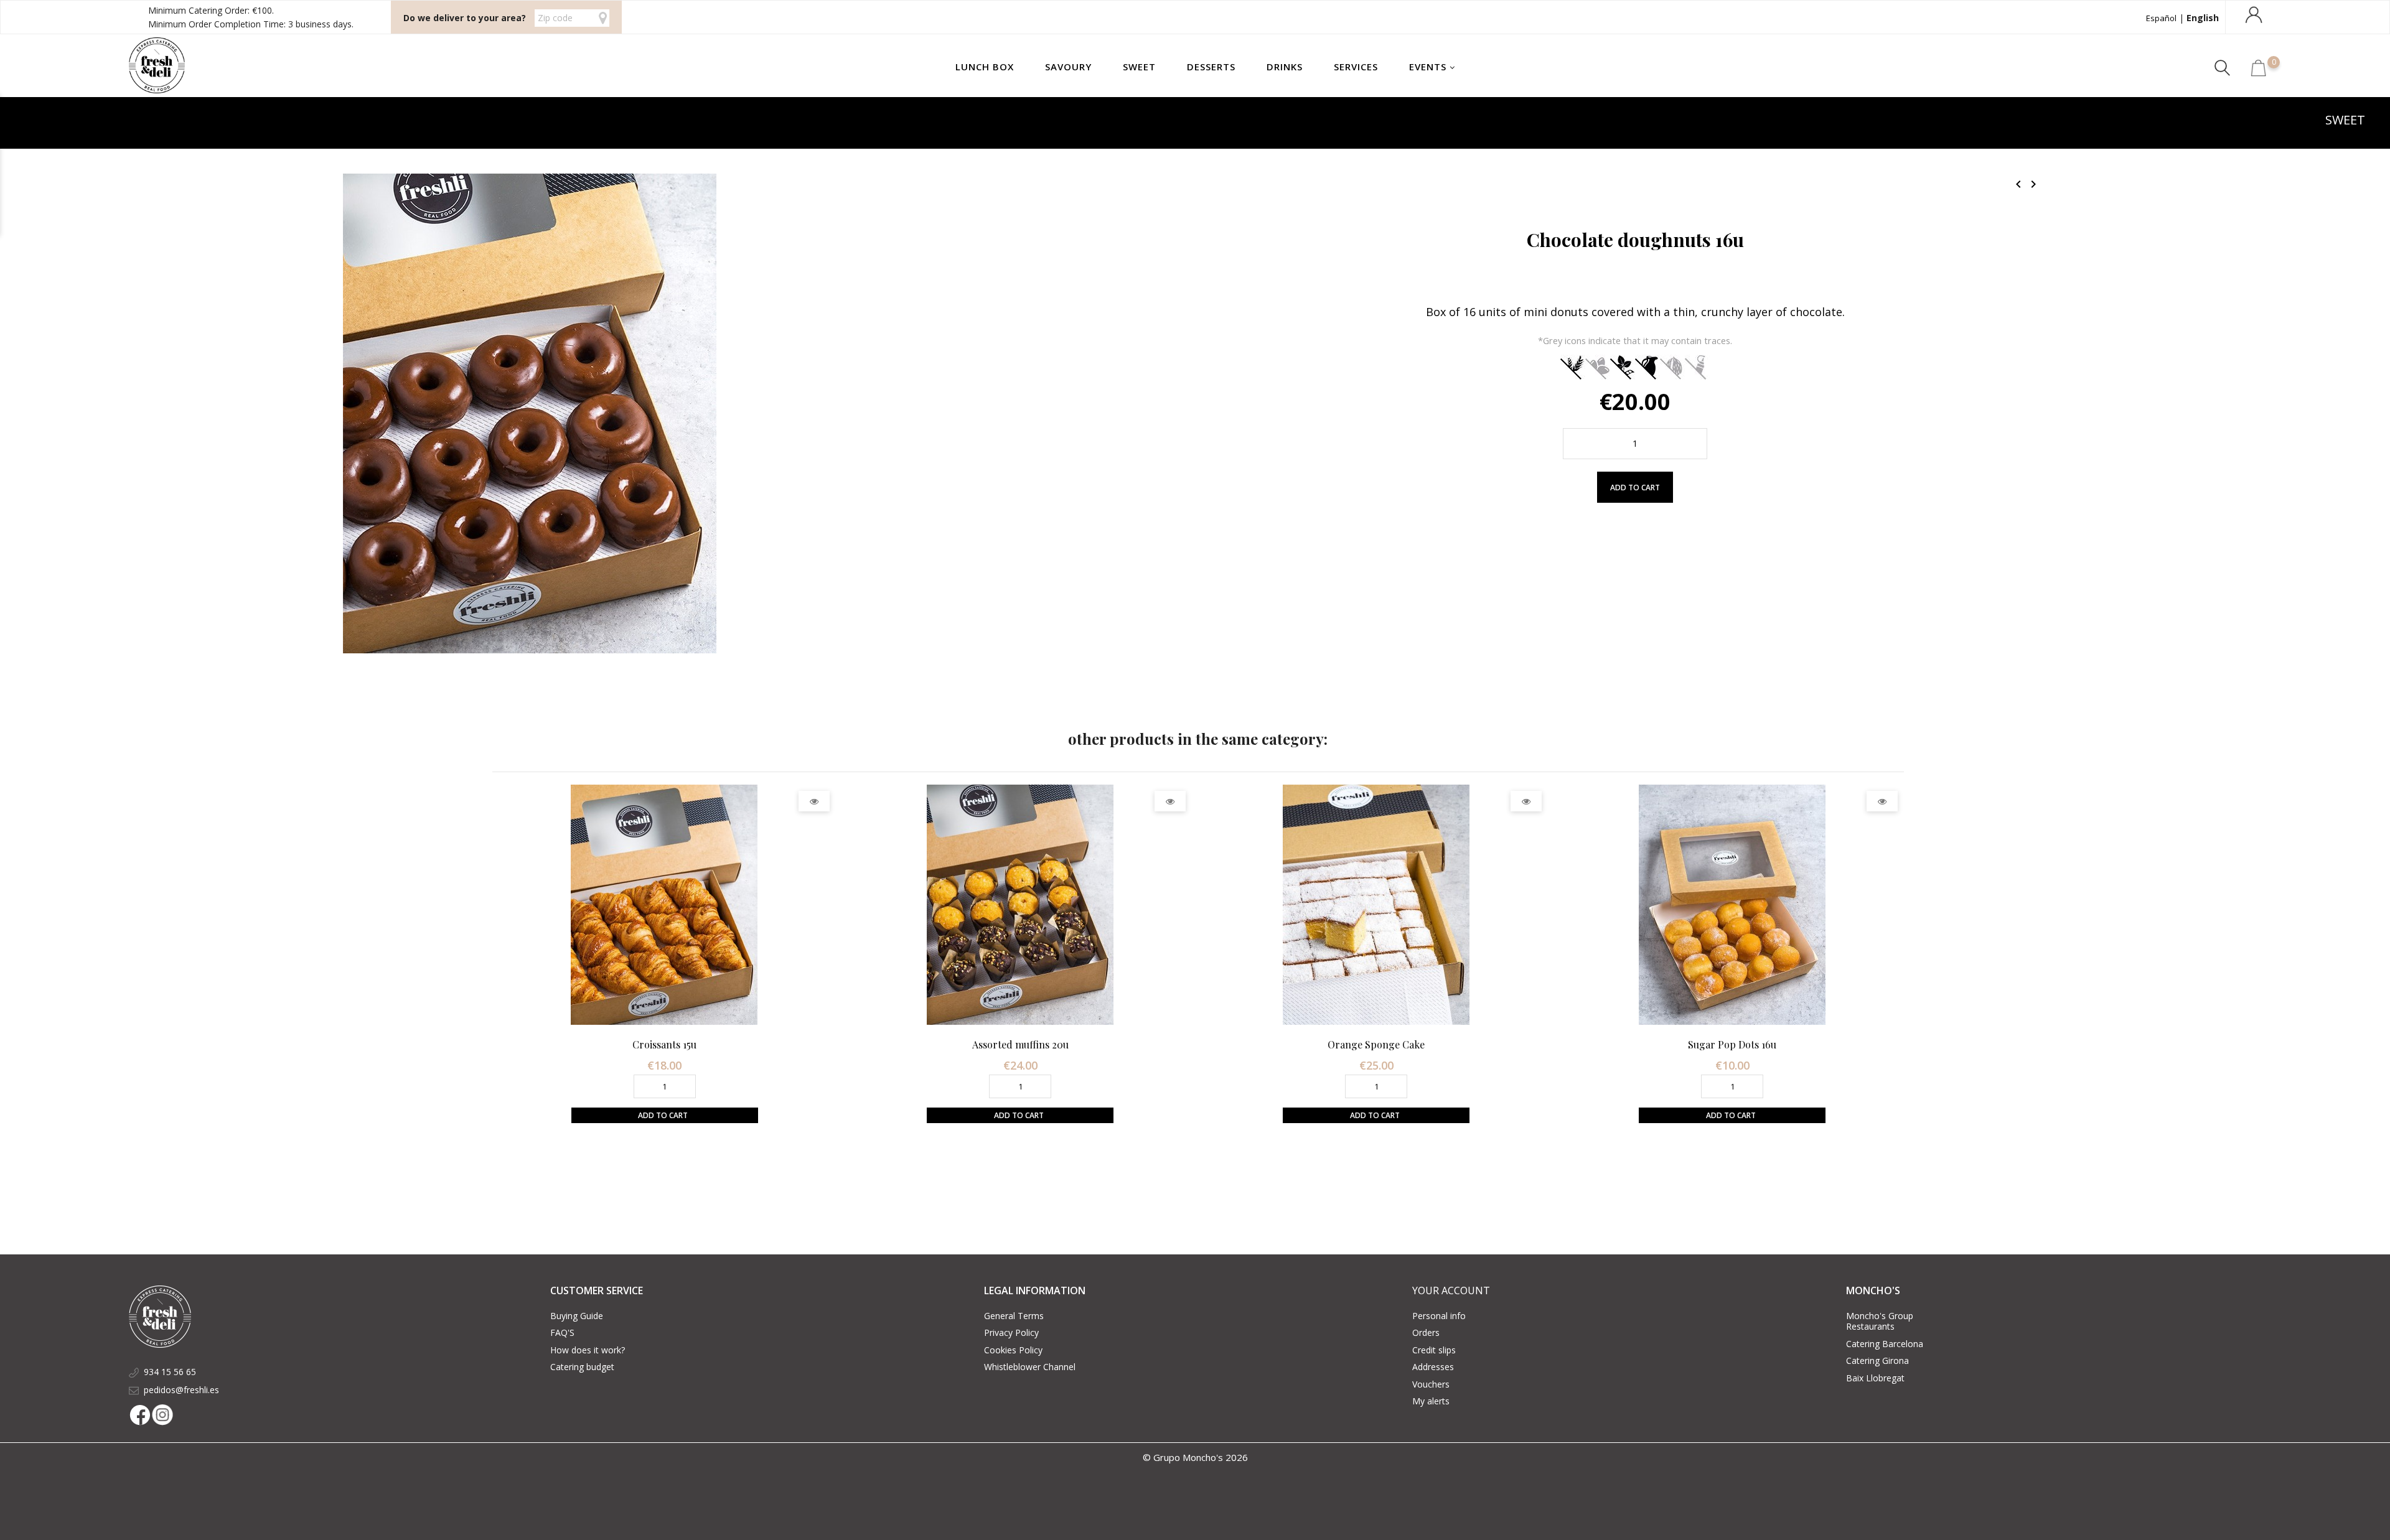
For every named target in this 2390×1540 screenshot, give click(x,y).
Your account (1451, 1290)
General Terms (1014, 1316)
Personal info (1439, 1316)
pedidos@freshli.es (181, 1390)
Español (2161, 18)
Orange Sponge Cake (1376, 1044)
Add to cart (1635, 488)
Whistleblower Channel (1030, 1367)
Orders (1426, 1332)
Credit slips (1434, 1350)
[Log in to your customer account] (2256, 21)
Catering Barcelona (1885, 1344)
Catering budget (582, 1367)
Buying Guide (577, 1316)
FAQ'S (562, 1332)
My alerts (1431, 1401)
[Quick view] (814, 801)
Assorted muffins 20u (1020, 1044)
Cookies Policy (1013, 1350)
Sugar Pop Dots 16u (1732, 1044)
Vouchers (1431, 1384)
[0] (2259, 73)
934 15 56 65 (170, 1372)
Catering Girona (1877, 1360)
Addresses (1433, 1367)
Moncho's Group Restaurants (1880, 1321)
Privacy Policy (1011, 1332)
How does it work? (588, 1350)
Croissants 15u (664, 1044)
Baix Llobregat (1875, 1378)
